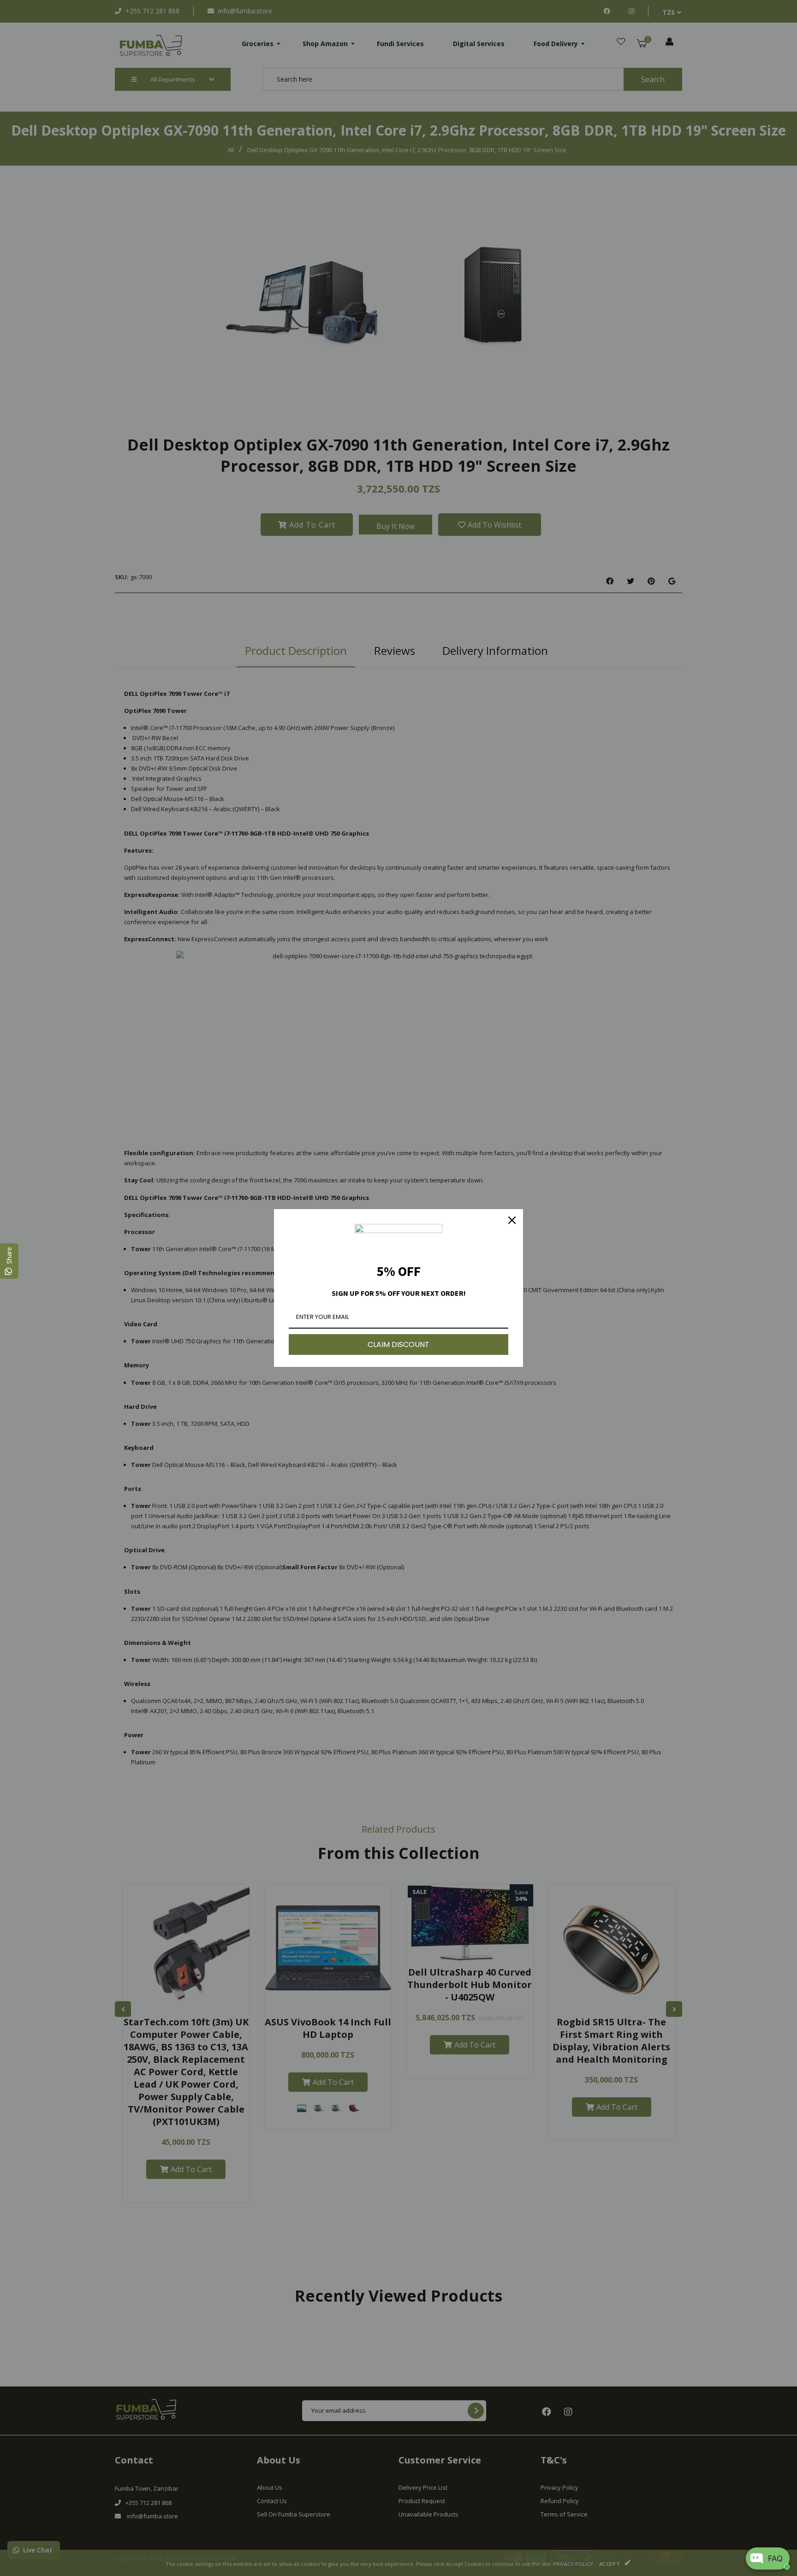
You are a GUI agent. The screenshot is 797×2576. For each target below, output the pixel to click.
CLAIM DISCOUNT (398, 1344)
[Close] (512, 1220)
